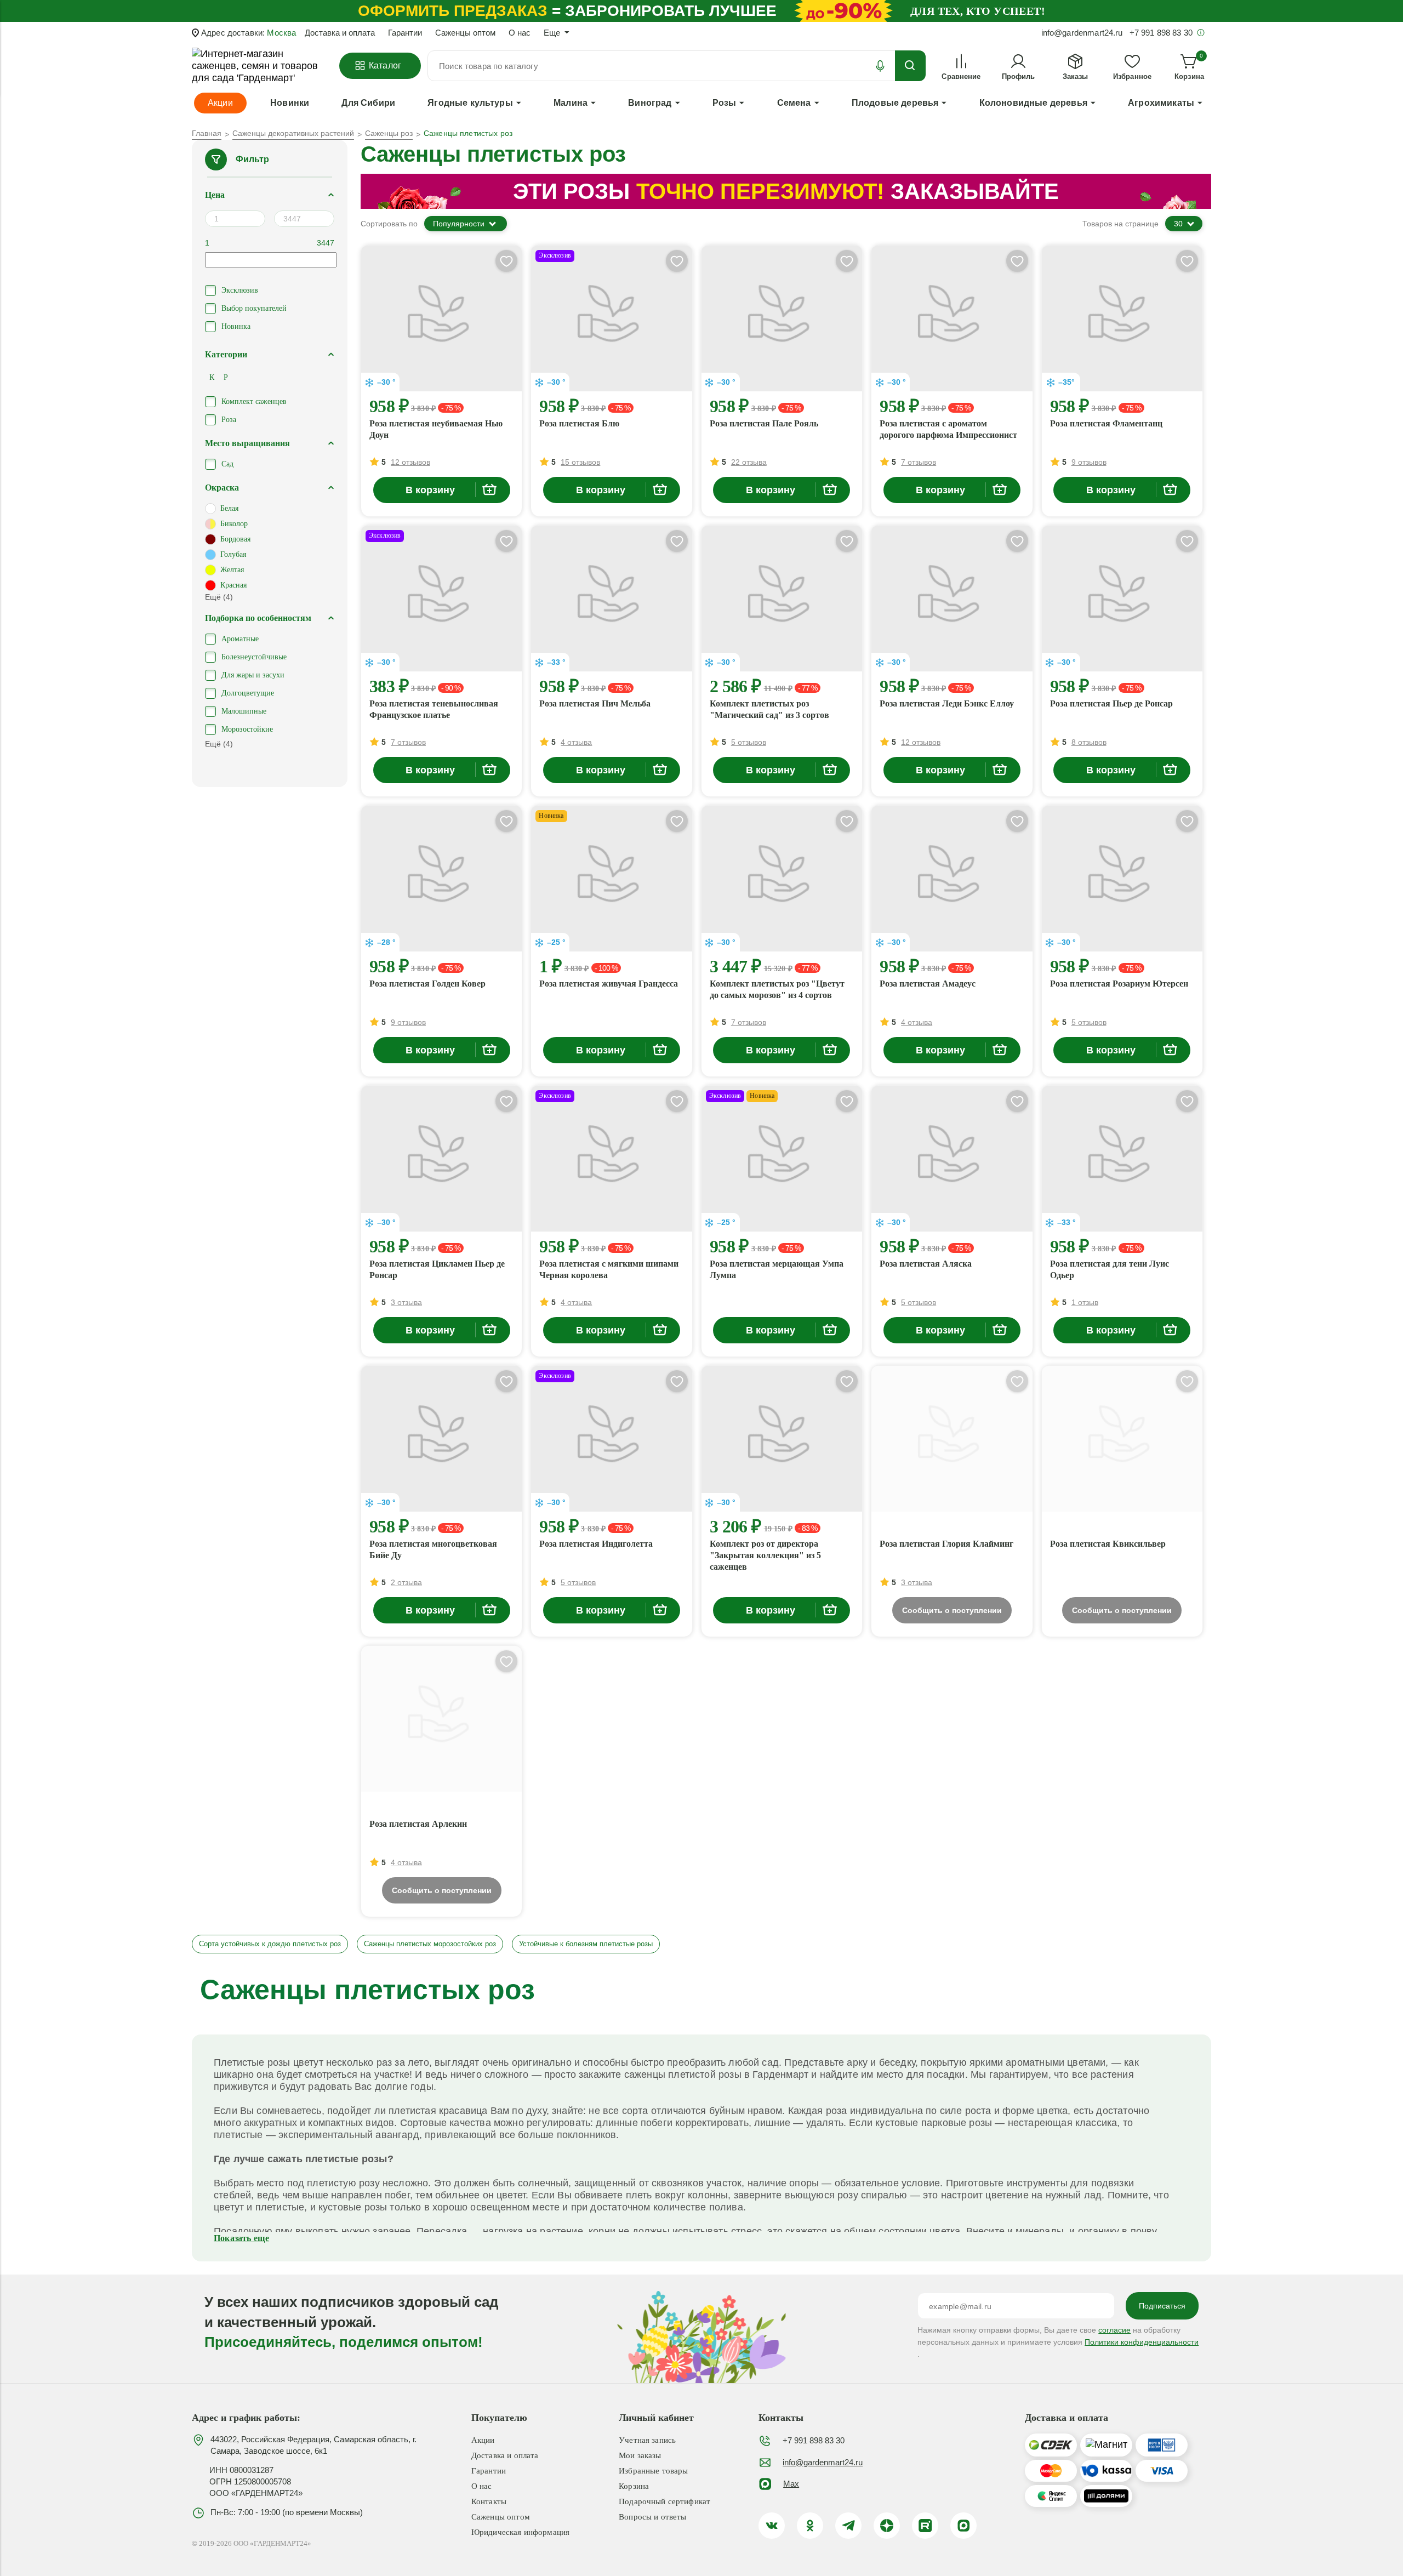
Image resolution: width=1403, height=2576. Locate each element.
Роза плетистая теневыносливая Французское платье (434, 709)
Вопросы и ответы (652, 2517)
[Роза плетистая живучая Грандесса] (611, 879)
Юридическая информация (520, 2532)
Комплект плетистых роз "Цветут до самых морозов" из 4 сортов (777, 989)
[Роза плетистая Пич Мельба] (611, 599)
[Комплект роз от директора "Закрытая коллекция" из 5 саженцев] (782, 1439)
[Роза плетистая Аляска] (952, 1159)
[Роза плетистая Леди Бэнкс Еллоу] (952, 599)
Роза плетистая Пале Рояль (764, 423)
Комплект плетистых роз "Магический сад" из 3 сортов (769, 709)
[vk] (772, 2526)
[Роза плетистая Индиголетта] (611, 1439)
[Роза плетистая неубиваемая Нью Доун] (441, 318)
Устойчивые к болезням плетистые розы (586, 1944)
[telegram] (848, 2526)
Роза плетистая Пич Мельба (595, 703)
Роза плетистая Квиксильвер (1108, 1544)
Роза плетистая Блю (579, 423)
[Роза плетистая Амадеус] (952, 879)
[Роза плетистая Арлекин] (441, 1719)
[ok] (810, 2526)
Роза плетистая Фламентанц (1106, 423)
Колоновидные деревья (1033, 103)
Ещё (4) (219, 597)
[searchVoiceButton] (880, 66)
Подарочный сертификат (665, 2501)
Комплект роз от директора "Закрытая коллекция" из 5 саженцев (765, 1555)
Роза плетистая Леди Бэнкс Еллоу (947, 703)
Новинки (290, 103)
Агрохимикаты (1161, 103)
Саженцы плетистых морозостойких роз (430, 1944)
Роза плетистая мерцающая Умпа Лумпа (777, 1269)
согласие (1114, 2330)
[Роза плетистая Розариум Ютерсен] (1122, 879)
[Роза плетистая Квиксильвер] (1122, 1439)
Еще (552, 33)
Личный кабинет (656, 2418)
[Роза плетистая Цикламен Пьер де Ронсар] (441, 1159)
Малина (571, 103)
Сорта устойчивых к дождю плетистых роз (270, 1944)
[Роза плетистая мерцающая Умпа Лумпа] (782, 1159)
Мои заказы (640, 2455)
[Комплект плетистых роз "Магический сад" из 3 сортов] (782, 599)
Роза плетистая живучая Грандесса (609, 984)
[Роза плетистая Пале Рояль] (782, 318)
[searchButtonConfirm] (910, 66)
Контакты (489, 2501)
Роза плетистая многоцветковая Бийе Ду (433, 1549)
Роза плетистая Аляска (926, 1264)
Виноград (650, 103)
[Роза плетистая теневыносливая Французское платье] (441, 599)
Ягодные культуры (470, 103)
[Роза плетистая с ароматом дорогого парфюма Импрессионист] (952, 318)
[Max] (963, 2526)
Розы (725, 103)
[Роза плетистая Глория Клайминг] (952, 1439)
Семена (794, 103)
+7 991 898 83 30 (814, 2440)
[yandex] (887, 2526)
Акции (483, 2440)
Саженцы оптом (465, 33)
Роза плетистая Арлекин (418, 1824)
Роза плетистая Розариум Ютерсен (1119, 984)
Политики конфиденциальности (1142, 2342)
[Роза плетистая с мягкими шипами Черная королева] (611, 1159)
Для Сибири (368, 103)
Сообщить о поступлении (952, 1610)
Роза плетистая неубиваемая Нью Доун (436, 429)
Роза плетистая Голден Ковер (427, 984)
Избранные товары (653, 2471)
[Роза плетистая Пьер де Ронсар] (1122, 599)
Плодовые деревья (895, 103)
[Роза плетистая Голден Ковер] (441, 879)
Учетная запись (647, 2440)
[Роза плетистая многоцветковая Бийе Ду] (441, 1439)
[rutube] (925, 2526)
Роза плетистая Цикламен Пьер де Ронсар (437, 1269)
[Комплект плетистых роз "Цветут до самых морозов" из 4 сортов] (782, 879)
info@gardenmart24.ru (823, 2462)
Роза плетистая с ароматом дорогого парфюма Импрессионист (948, 429)
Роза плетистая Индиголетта (596, 1544)
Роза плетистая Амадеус (928, 984)
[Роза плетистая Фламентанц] (1122, 318)
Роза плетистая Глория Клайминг (946, 1544)
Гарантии (405, 33)
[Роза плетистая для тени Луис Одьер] (1122, 1159)
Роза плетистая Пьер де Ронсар (1111, 703)
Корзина (634, 2486)
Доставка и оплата (340, 33)
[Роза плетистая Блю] (611, 318)
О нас (520, 33)
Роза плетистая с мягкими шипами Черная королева (609, 1269)
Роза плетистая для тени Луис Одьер (1110, 1269)
